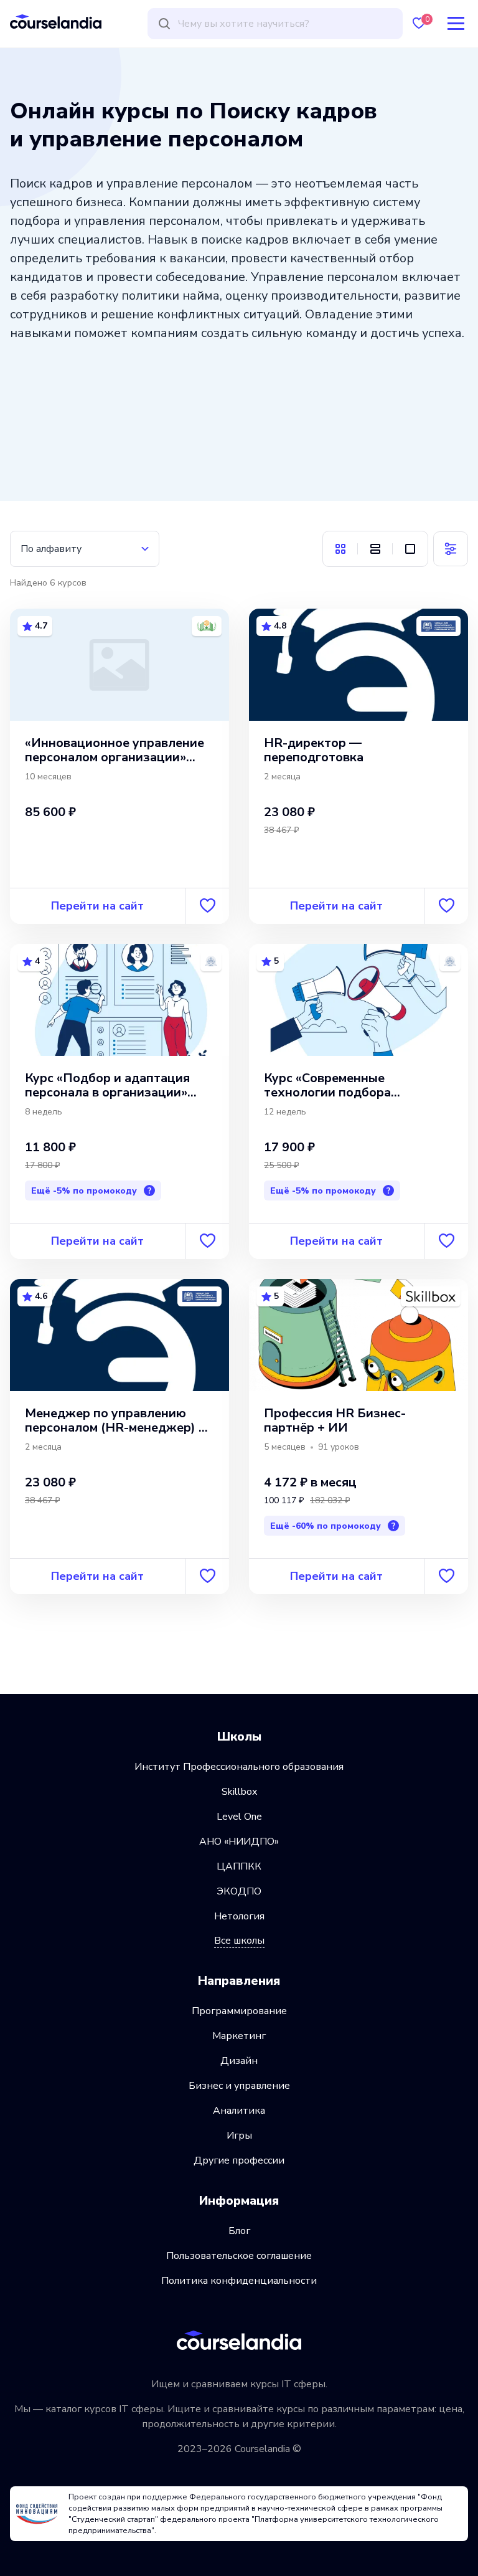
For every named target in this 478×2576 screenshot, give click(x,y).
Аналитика (239, 2111)
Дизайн (239, 2061)
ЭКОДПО (239, 1891)
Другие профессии (239, 2160)
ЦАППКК (239, 1866)
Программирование (239, 2011)
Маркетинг (239, 2036)
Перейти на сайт (97, 906)
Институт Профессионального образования (239, 1767)
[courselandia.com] (56, 21)
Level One (239, 1817)
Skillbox (239, 1792)
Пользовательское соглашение (239, 2256)
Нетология (239, 1916)
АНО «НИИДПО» (239, 1842)
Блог (239, 2231)
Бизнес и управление (239, 2086)
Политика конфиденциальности (239, 2281)
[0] (419, 23)
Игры (239, 2136)
